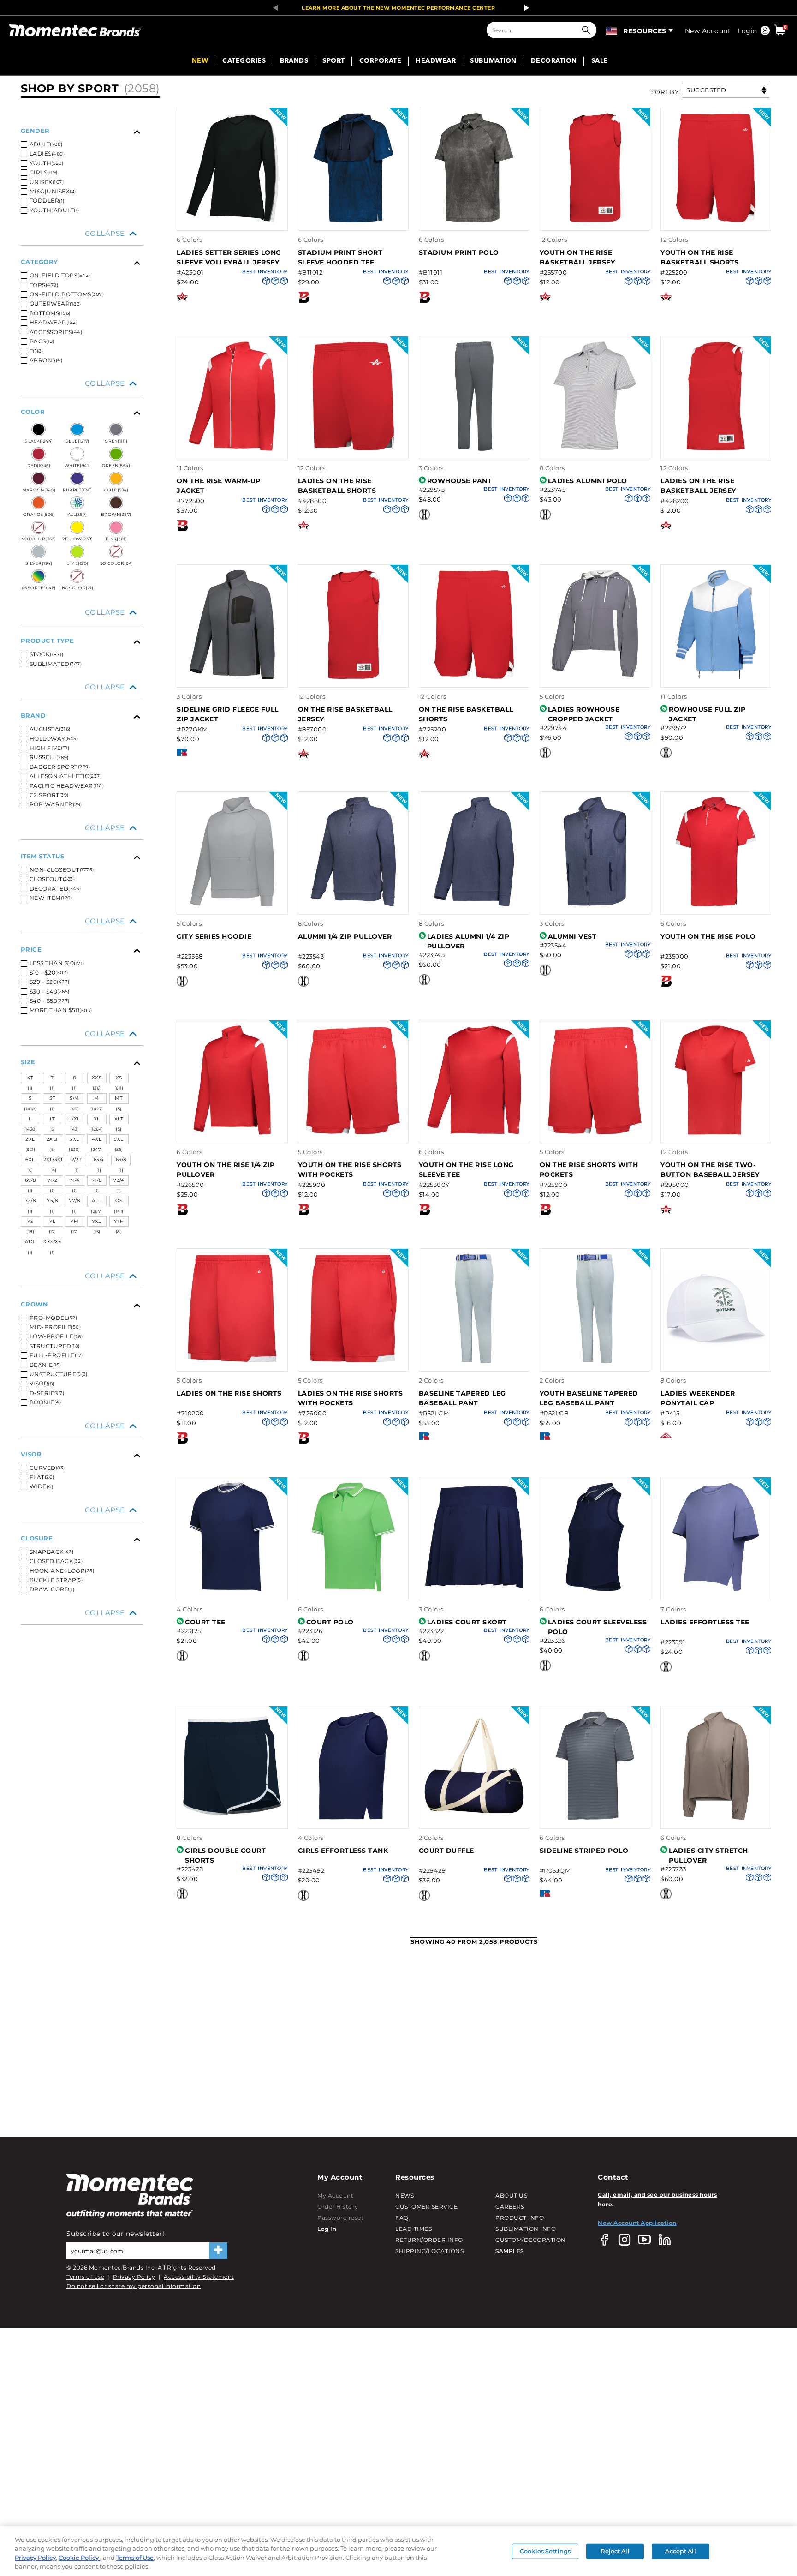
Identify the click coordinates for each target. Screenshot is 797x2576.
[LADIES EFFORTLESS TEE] (716, 1590)
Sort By (665, 92)
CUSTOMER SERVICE (426, 2207)
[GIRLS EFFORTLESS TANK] (353, 1818)
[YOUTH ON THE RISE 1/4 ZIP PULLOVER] (232, 1133)
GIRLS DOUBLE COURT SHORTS (225, 1855)
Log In (327, 2229)
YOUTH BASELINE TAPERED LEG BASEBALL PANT (589, 1398)
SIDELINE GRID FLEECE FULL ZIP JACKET (228, 714)
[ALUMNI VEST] (595, 905)
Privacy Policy (134, 2277)
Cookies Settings (545, 2551)
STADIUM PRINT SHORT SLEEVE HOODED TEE (340, 257)
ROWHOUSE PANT (460, 481)
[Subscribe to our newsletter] (218, 2251)
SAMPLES (510, 2251)
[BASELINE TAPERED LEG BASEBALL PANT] (474, 1362)
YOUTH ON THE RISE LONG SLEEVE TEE (466, 1170)
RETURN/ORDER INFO (429, 2240)
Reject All (615, 2551)
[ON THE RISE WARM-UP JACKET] (232, 449)
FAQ (402, 2218)
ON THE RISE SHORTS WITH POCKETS (589, 1170)
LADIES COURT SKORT (467, 1622)
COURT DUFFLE (446, 1851)
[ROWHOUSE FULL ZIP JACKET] (716, 678)
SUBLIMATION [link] (493, 61)
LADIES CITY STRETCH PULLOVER (708, 1855)
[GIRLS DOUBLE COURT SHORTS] (232, 1818)
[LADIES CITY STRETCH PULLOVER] (716, 1818)
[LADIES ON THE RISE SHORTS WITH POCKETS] (353, 1362)
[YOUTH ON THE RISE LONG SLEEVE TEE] (474, 1133)
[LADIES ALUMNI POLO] (595, 449)
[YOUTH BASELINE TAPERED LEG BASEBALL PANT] (595, 1362)
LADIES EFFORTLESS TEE (705, 1622)
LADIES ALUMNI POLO (588, 481)
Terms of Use (135, 2558)
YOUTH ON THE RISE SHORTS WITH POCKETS (350, 1170)
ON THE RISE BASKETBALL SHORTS (466, 714)
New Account (708, 31)
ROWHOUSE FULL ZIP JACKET (707, 714)
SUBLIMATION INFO (526, 2229)
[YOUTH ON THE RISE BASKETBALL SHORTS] (716, 221)
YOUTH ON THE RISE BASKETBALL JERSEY (577, 257)
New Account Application (637, 2223)
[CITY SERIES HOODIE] (232, 905)
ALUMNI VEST (572, 936)
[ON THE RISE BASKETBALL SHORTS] (474, 678)
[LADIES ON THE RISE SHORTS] (232, 1362)
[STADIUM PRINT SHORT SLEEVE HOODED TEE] (353, 221)
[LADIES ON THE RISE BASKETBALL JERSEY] (716, 449)
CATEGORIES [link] (244, 61)
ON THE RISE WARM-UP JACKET (219, 486)
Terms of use (85, 2277)
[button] (588, 30)
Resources (645, 31)
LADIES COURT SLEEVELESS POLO (598, 1627)
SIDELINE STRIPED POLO (584, 1851)
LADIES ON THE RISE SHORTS (229, 1393)
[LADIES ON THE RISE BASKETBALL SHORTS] (353, 449)
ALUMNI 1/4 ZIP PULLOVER (345, 936)
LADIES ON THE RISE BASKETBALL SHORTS (337, 486)
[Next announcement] (524, 8)
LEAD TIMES (413, 2229)
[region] (398, 2551)
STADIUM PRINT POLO (459, 252)
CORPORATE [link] (381, 61)
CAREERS (510, 2207)
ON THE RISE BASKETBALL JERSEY (345, 714)
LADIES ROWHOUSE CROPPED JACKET (584, 714)
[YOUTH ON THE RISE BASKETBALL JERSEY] (595, 221)
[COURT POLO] (353, 1590)
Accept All (680, 2551)
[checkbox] (82, 210)
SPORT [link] (334, 61)
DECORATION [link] (554, 61)
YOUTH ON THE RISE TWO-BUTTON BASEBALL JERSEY (710, 1170)
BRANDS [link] (294, 61)
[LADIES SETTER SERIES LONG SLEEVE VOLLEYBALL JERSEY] (232, 221)
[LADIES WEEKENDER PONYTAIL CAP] (716, 1362)
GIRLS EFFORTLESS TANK (343, 1851)
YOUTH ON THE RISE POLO (708, 936)
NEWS (404, 2196)
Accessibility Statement (199, 2277)
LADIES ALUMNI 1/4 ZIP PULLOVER (468, 941)
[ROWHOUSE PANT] (474, 449)
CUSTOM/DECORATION (531, 2240)
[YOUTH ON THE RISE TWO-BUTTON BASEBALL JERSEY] (716, 1133)
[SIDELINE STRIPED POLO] (595, 1818)
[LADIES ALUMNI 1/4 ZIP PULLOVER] (474, 905)
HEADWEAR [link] (436, 61)
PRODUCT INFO (520, 2218)
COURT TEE (205, 1622)
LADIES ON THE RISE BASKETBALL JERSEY (698, 486)
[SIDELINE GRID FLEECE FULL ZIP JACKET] (232, 678)
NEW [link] (200, 61)
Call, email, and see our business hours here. (657, 2199)
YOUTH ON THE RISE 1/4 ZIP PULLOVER (226, 1170)
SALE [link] (600, 61)
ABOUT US (511, 2196)
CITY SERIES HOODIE (214, 936)
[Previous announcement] (273, 8)
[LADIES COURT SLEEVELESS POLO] (595, 1590)
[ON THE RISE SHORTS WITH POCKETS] (595, 1133)
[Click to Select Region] (612, 30)
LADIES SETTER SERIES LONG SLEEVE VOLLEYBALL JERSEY (229, 257)
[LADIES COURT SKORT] (474, 1590)
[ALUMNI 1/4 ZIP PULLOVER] (353, 905)
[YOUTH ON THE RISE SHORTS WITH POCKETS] (353, 1133)
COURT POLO (330, 1622)
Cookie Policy (79, 2558)
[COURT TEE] (232, 1590)
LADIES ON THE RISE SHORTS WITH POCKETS (351, 1398)
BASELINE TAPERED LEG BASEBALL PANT (462, 1398)
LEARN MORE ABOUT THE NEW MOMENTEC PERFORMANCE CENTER (398, 8)
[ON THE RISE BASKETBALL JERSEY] (353, 678)
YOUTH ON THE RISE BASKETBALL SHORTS (700, 257)
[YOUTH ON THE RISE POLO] (716, 905)
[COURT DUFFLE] (474, 1818)
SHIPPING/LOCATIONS (429, 2251)
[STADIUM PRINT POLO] (474, 221)
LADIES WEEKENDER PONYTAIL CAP (698, 1398)
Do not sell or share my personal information (134, 2286)
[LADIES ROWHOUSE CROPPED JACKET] (595, 678)
